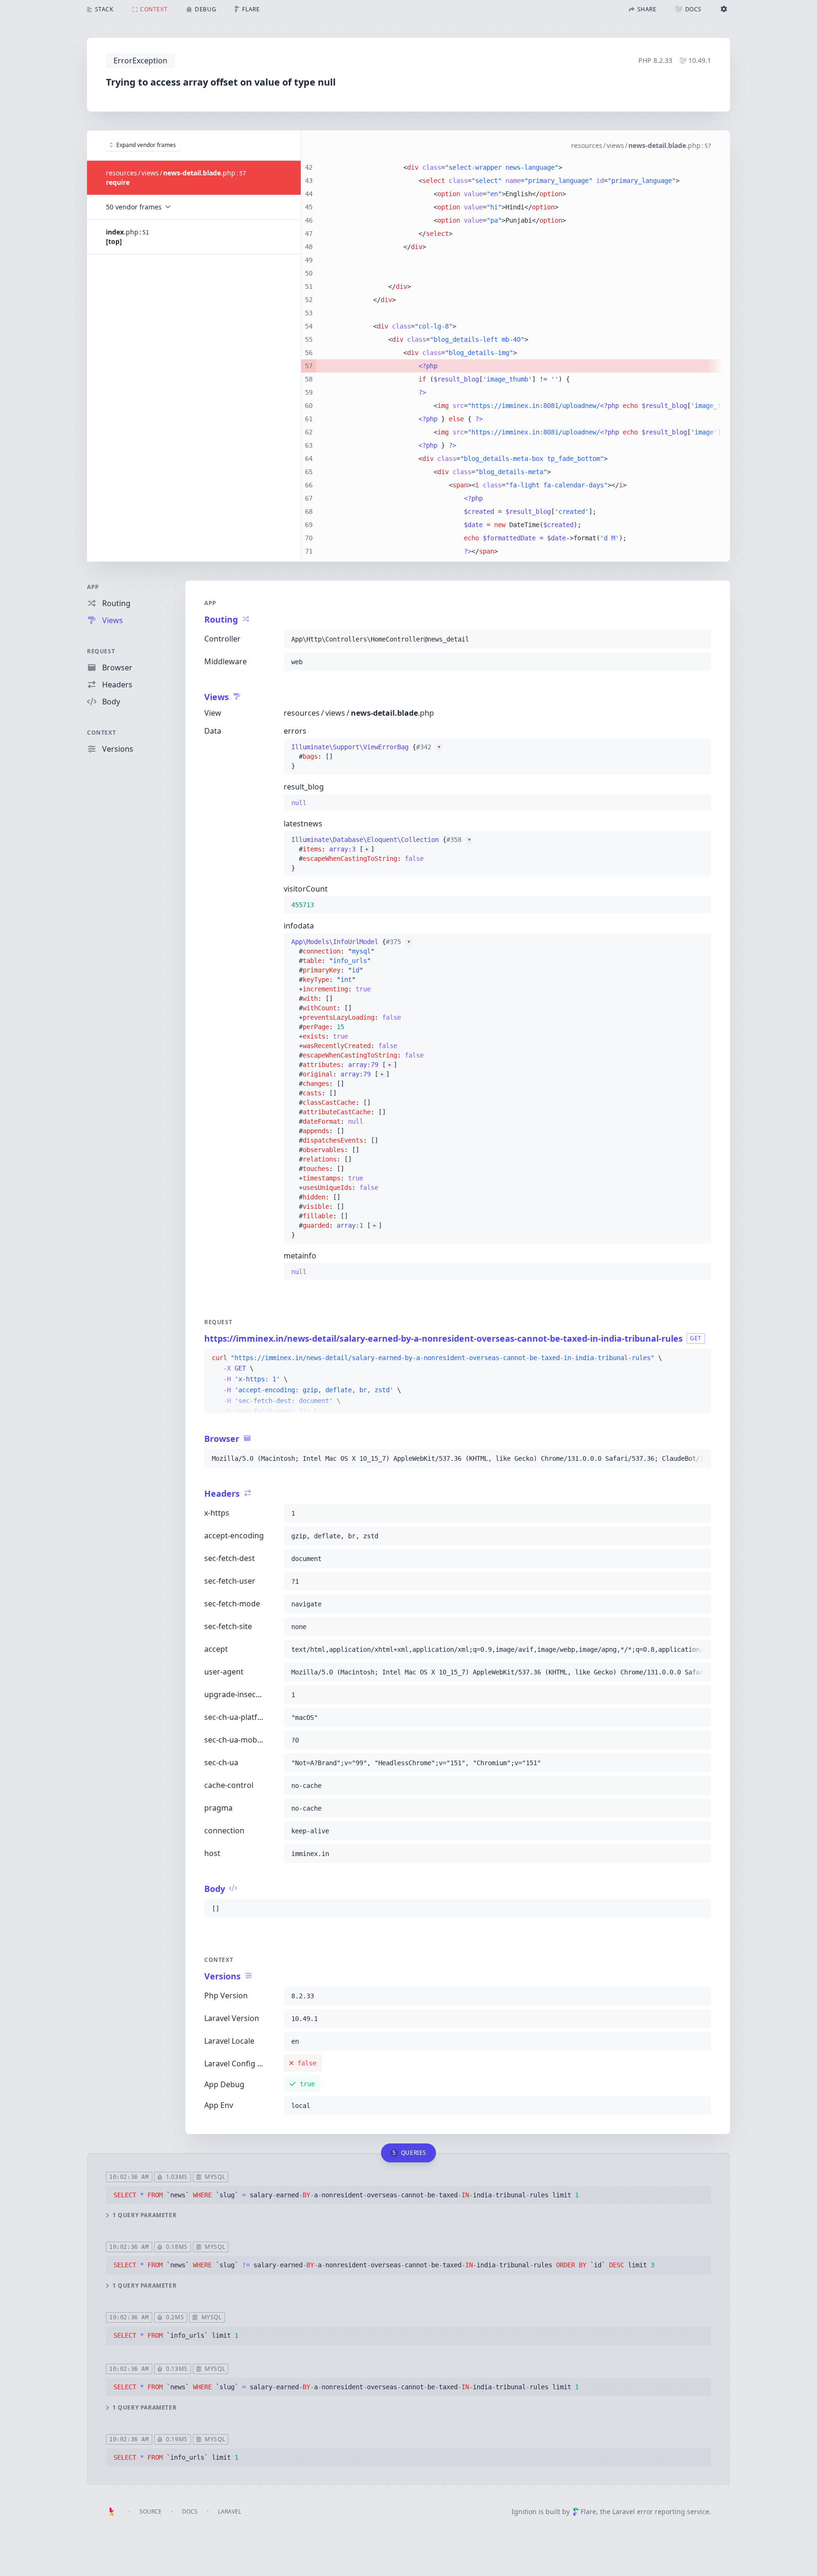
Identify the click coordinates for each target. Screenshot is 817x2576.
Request (101, 651)
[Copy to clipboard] (700, 639)
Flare (588, 2511)
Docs (190, 2511)
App (93, 587)
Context (101, 733)
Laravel (230, 2511)
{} (366, 756)
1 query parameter (144, 2215)
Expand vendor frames (146, 145)
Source (151, 2511)
